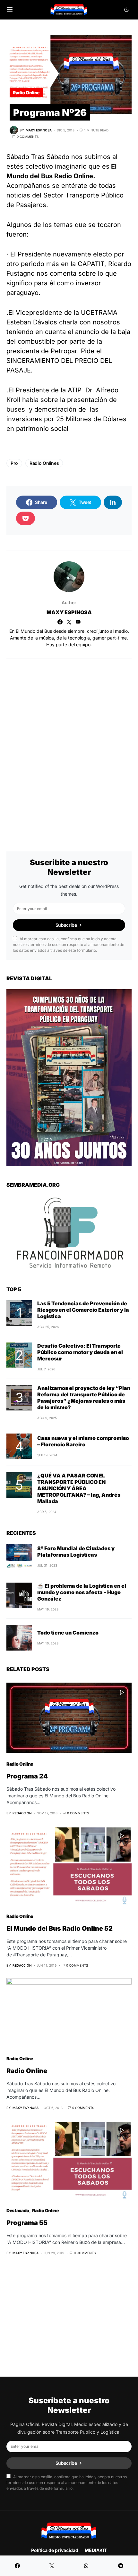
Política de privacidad (55, 2550)
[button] (10, 10)
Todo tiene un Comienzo (68, 1633)
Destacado (18, 2210)
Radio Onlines (44, 463)
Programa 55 (27, 2223)
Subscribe (66, 925)
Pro (14, 463)
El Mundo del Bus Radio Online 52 (60, 1928)
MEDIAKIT (96, 2550)
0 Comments (28, 137)
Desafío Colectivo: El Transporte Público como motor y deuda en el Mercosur (80, 1352)
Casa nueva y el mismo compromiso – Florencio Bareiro (83, 1441)
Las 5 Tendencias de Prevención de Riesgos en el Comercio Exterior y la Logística (83, 1310)
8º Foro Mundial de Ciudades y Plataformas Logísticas (76, 1551)
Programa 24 (27, 1776)
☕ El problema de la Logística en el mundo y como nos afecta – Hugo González (82, 1592)
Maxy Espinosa (69, 612)
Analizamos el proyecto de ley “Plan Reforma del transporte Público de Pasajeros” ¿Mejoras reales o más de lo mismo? (84, 1398)
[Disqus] (69, 746)
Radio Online (26, 92)
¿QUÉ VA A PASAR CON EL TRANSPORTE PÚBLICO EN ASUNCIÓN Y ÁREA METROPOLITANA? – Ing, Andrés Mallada (79, 1488)
